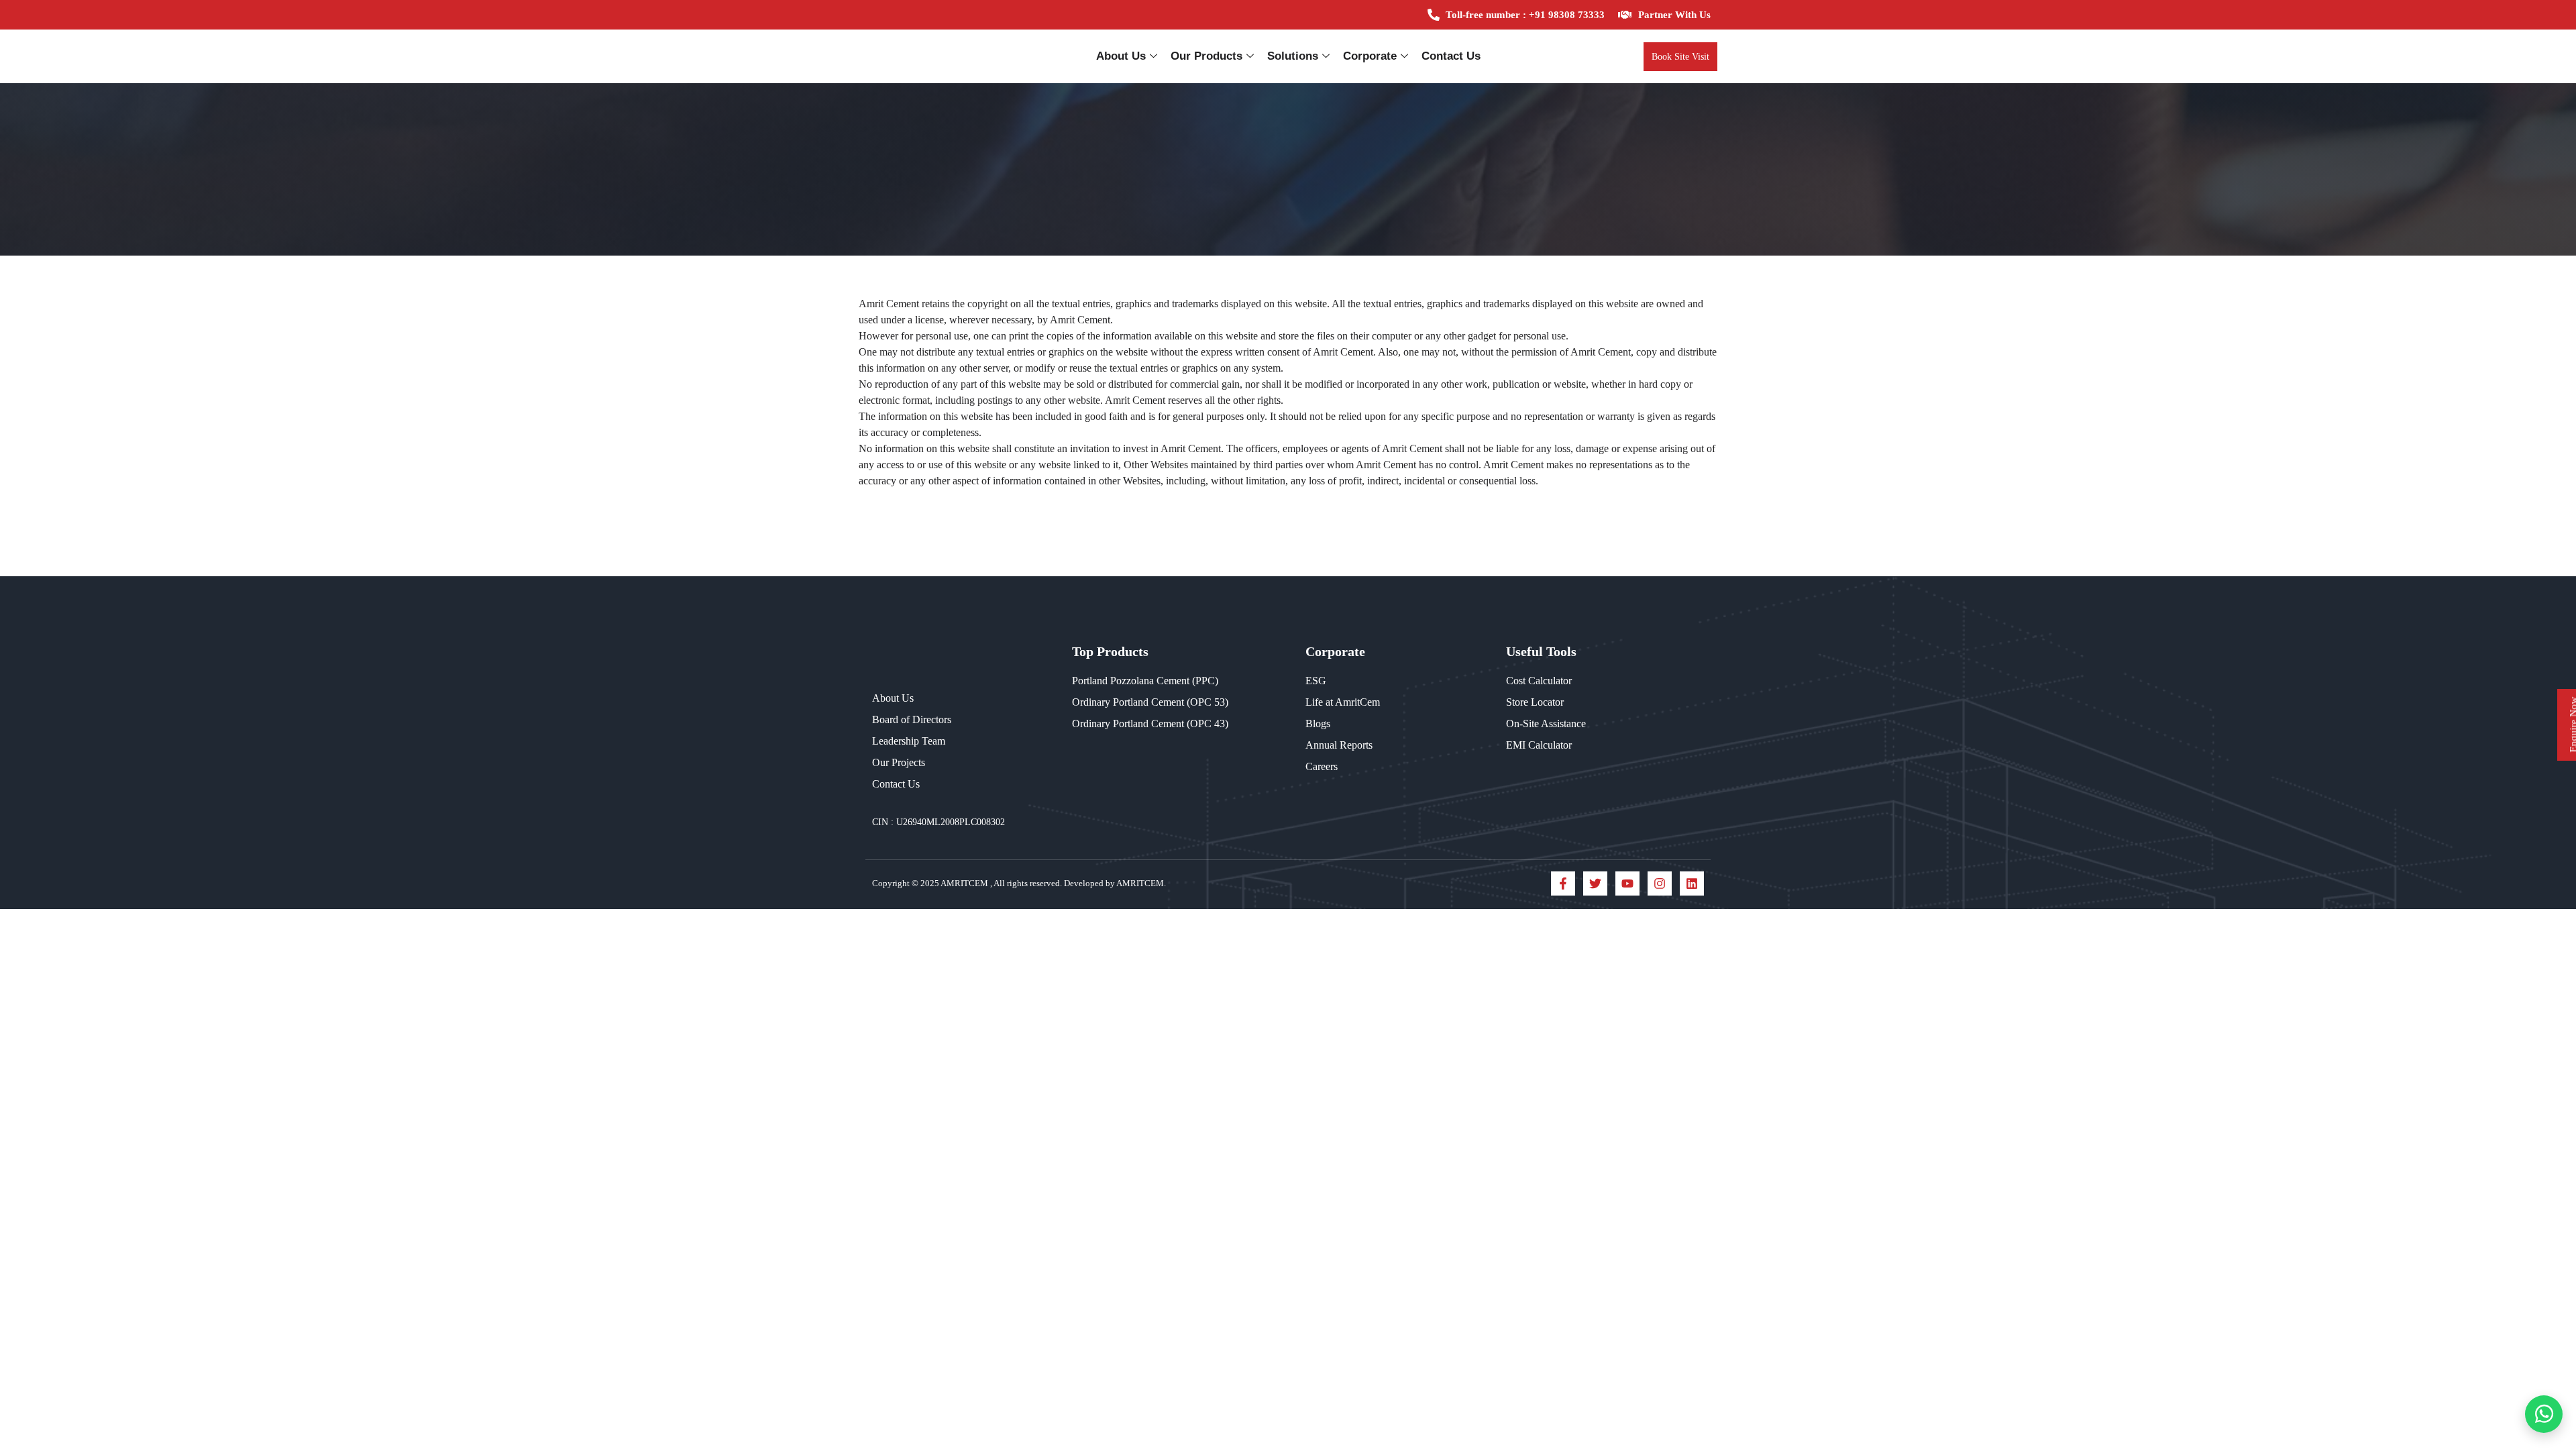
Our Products (1206, 56)
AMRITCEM (965, 883)
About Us (1121, 56)
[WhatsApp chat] (2544, 1414)
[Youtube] (1627, 883)
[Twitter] (1595, 883)
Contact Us (1451, 56)
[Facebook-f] (1563, 883)
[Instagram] (1660, 883)
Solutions (1293, 56)
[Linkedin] (1692, 883)
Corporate (1370, 56)
